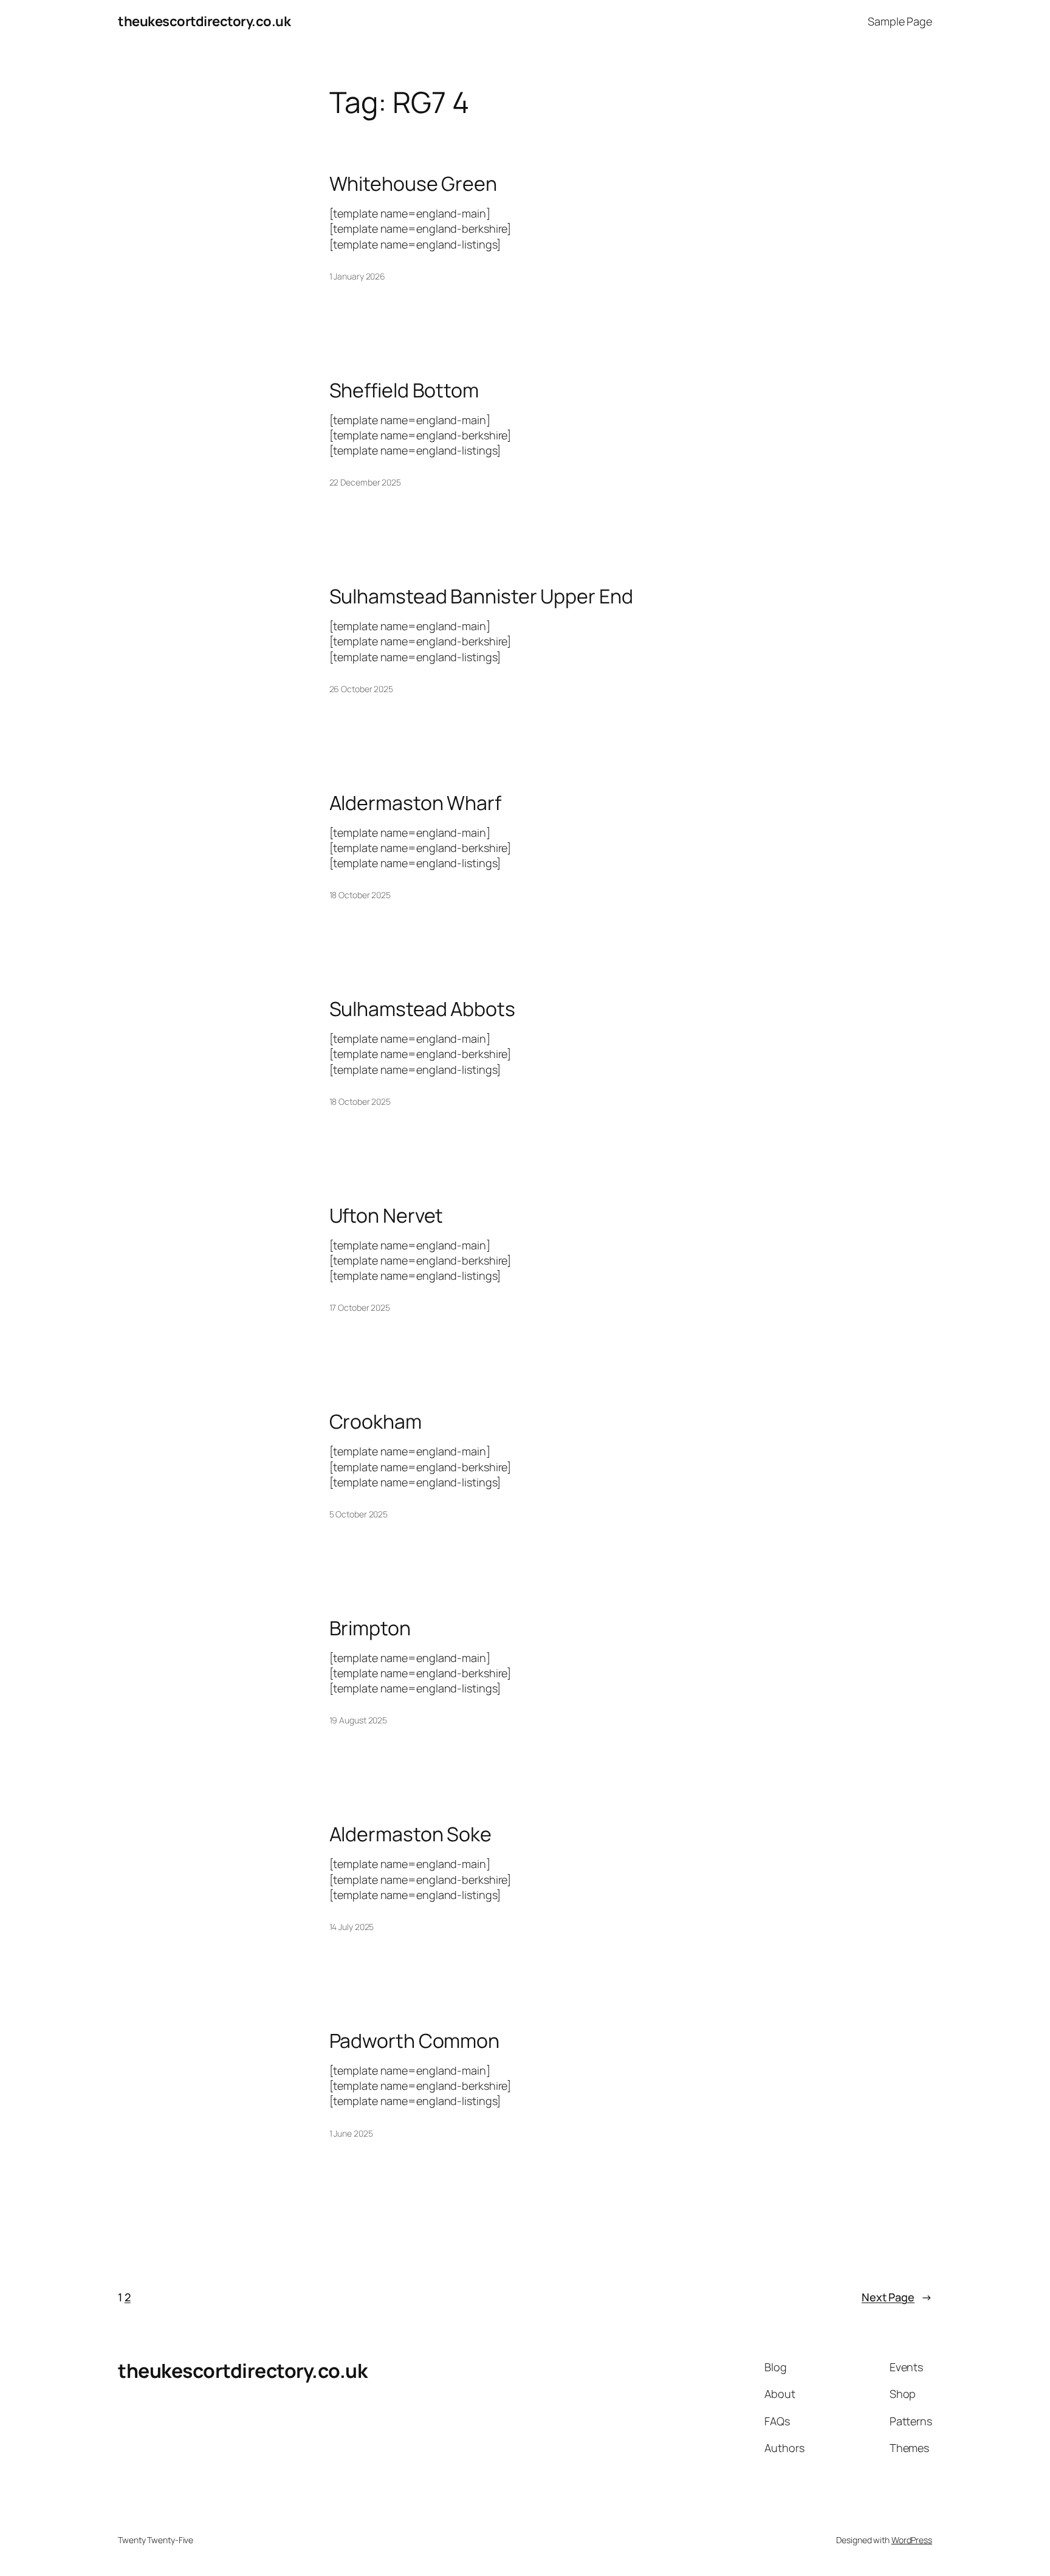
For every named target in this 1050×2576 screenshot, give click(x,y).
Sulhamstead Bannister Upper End (481, 596)
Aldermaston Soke (410, 1834)
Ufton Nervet (386, 1215)
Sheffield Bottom (404, 390)
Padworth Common (415, 2041)
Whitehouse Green (413, 184)
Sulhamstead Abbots (422, 1009)
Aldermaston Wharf (415, 803)
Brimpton (370, 1628)
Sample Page (900, 21)
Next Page (897, 2297)
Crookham (376, 1421)
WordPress (912, 2540)
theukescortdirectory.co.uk (204, 21)
